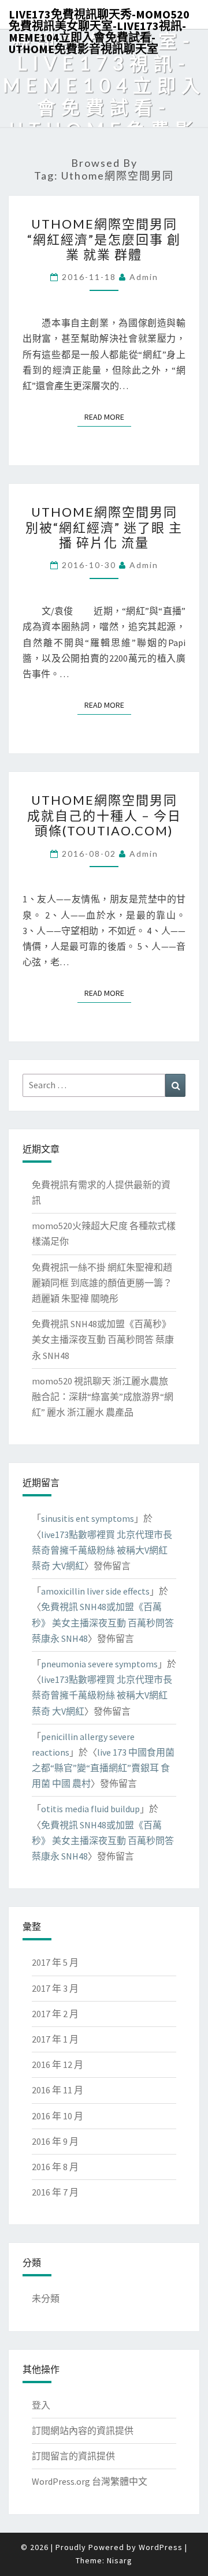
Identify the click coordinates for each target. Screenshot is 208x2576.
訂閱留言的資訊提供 (73, 2456)
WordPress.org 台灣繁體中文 (90, 2481)
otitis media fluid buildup (90, 1809)
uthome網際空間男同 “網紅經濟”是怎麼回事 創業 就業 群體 (104, 239)
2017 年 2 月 (55, 2014)
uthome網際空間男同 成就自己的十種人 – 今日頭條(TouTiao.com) (104, 815)
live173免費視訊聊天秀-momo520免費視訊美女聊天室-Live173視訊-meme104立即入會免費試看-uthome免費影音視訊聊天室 (99, 18)
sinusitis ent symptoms (88, 1518)
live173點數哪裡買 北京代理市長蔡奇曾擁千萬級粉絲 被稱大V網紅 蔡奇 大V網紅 (102, 1550)
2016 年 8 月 (55, 2167)
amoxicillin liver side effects (95, 1591)
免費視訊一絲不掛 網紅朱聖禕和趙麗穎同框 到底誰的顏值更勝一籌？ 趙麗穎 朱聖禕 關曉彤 (102, 1283)
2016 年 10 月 (57, 2116)
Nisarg (120, 2560)
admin (144, 277)
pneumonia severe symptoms (99, 1664)
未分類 (46, 2298)
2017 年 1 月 (55, 2039)
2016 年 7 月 (55, 2192)
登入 (41, 2405)
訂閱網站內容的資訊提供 (83, 2431)
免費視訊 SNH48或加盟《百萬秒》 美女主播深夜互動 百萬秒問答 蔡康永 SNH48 (103, 1339)
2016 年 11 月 (57, 2090)
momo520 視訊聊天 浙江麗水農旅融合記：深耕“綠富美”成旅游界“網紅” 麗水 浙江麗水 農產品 (103, 1397)
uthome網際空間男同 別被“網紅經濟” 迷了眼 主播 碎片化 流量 (104, 527)
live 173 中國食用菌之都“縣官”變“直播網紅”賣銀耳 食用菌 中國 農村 (103, 1768)
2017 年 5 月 (55, 1962)
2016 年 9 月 (55, 2141)
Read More (108, 417)
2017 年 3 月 (55, 1988)
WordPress (161, 2547)
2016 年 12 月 (57, 2064)
